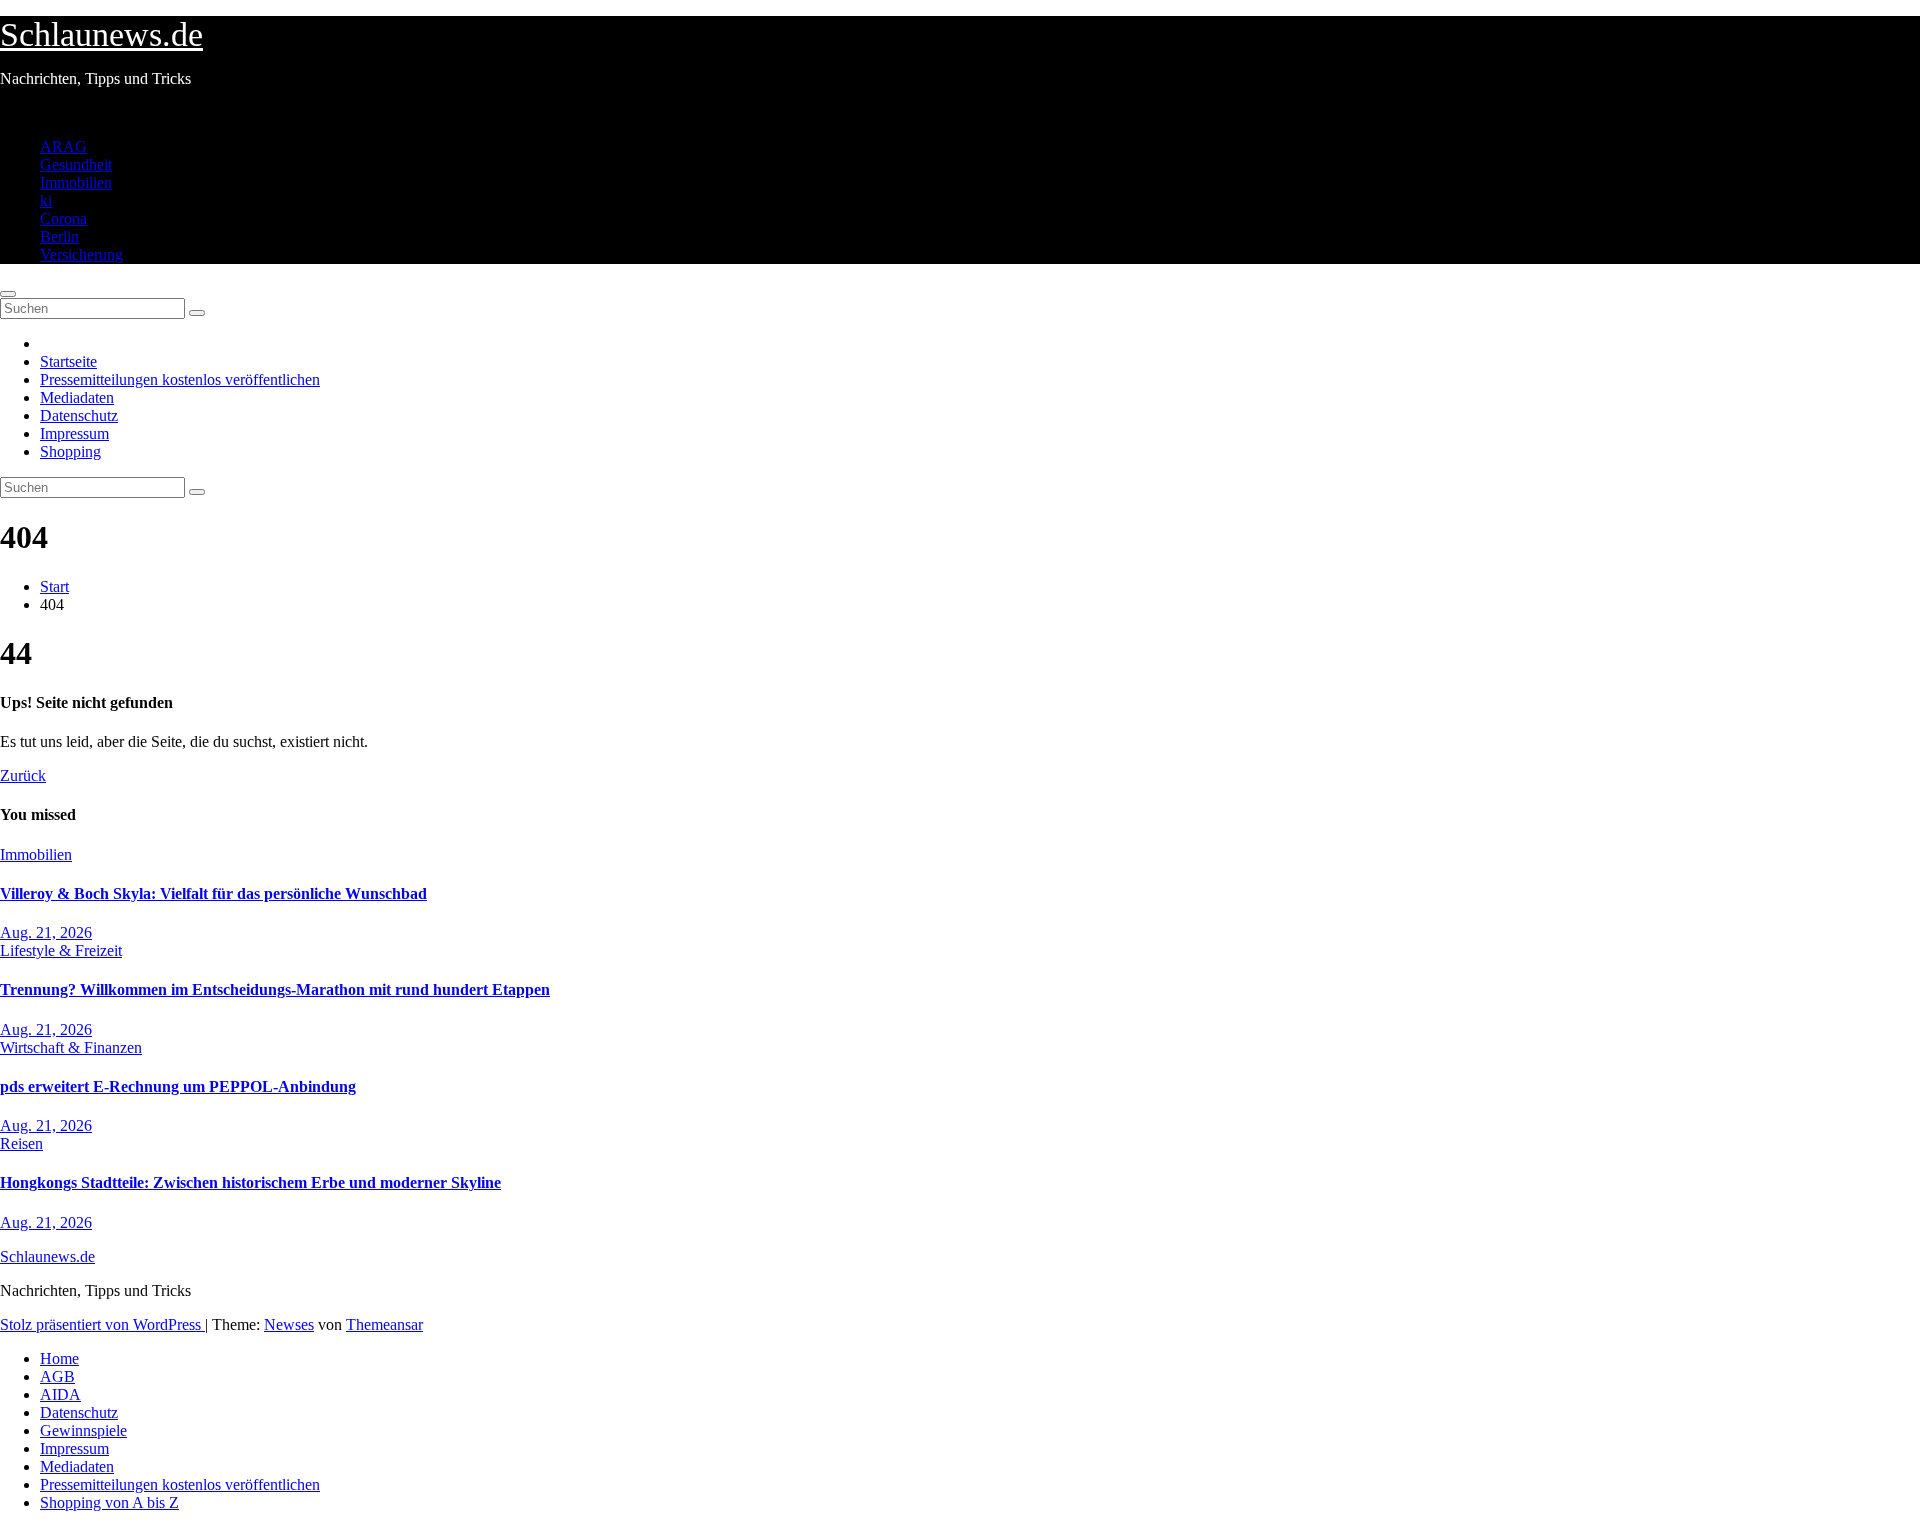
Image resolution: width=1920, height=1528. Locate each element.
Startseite (68, 361)
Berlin (59, 236)
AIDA (60, 1394)
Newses (289, 1324)
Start (54, 586)
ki (46, 200)
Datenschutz (79, 415)
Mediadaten (77, 397)
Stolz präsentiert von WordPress (102, 1324)
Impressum (74, 433)
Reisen (21, 1143)
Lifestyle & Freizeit (61, 950)
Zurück (23, 775)
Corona (63, 218)
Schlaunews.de (101, 34)
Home (59, 1358)
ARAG (63, 146)
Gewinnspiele (83, 1430)
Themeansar (384, 1324)
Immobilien (76, 182)
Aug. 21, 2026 (46, 932)
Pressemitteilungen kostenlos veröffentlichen (180, 379)
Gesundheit (76, 164)
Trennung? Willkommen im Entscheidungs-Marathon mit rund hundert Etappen (275, 989)
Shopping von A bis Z (109, 1502)
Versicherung (81, 254)
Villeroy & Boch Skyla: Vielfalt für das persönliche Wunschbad (213, 893)
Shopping (70, 451)
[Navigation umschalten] (8, 294)
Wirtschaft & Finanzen (71, 1047)
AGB (57, 1376)
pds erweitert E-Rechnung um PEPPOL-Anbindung (178, 1086)
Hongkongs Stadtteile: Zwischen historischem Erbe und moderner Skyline (250, 1182)
